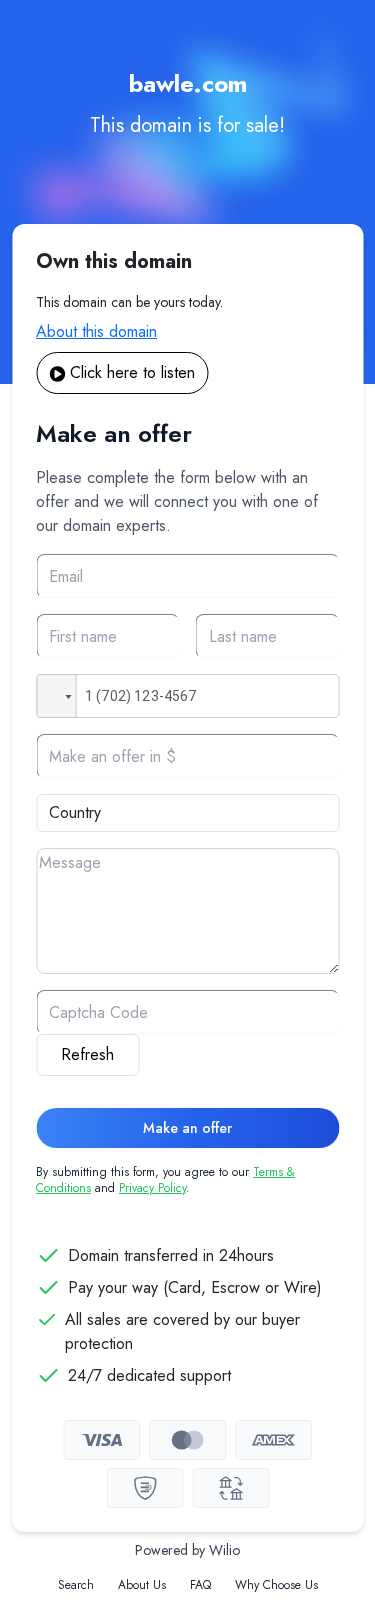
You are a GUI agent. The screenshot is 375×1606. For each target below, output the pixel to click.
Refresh (87, 1054)
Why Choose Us (276, 1585)
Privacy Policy (152, 1188)
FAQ (200, 1585)
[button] (56, 696)
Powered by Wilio (187, 1550)
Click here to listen (132, 372)
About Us (142, 1585)
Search (76, 1585)
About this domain (96, 331)
